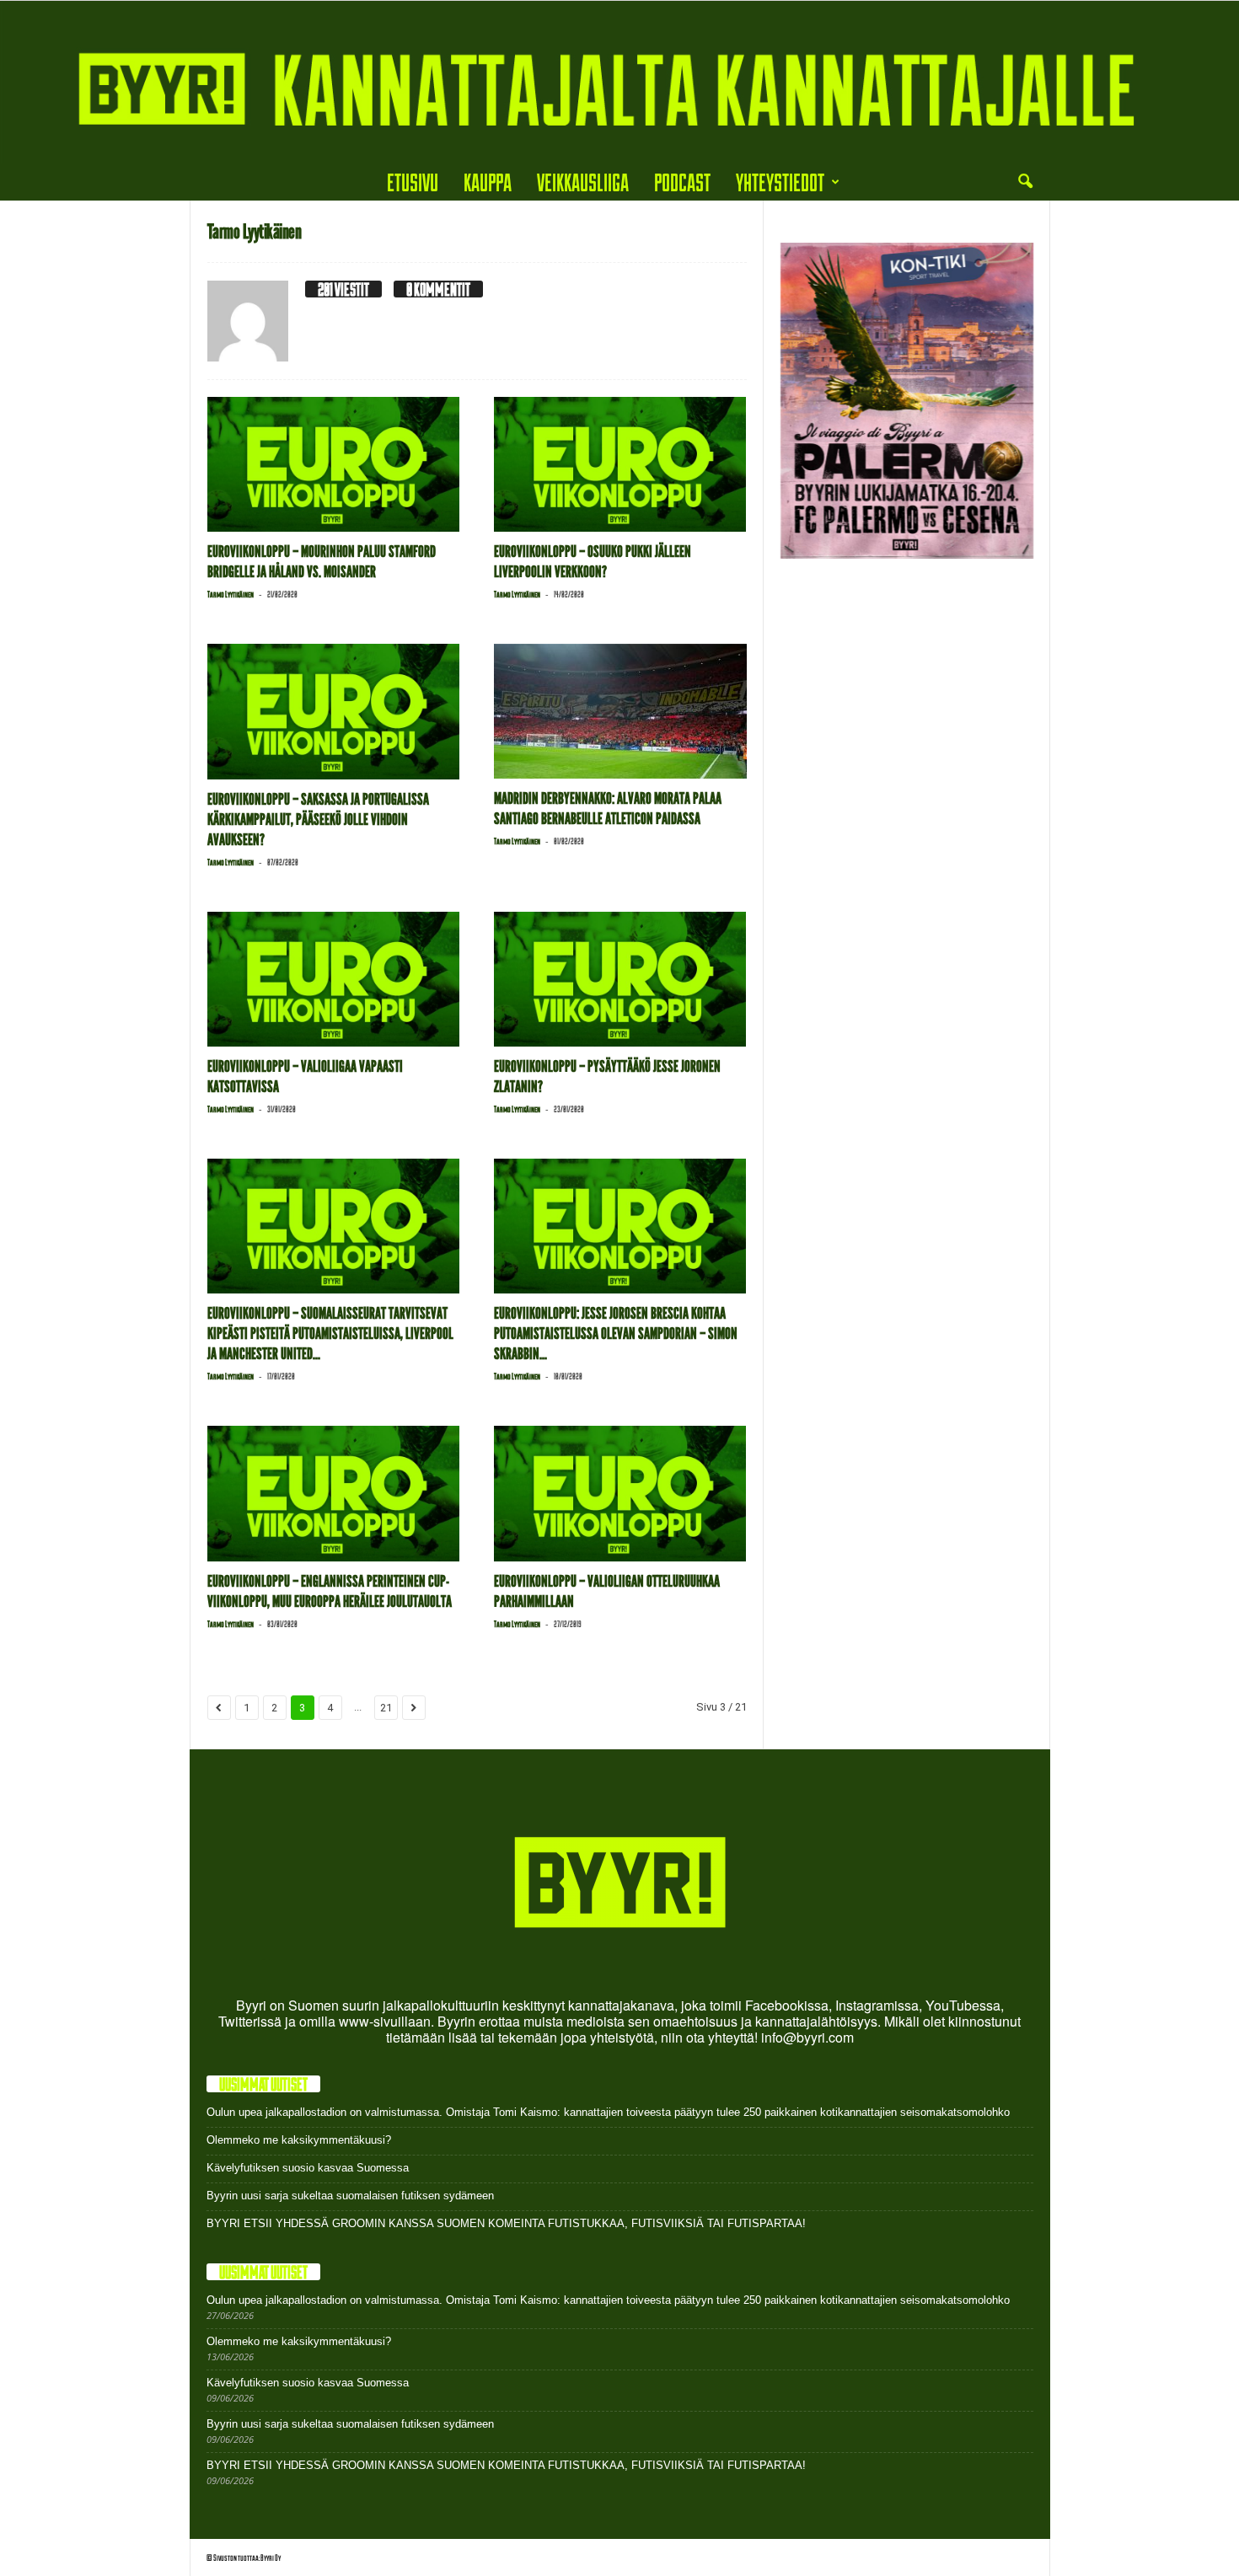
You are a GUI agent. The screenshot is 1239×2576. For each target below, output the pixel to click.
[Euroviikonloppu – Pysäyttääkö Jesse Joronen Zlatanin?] (620, 979)
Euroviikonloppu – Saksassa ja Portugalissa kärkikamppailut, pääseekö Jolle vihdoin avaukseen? (318, 819)
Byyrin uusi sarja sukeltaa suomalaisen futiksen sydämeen (350, 2196)
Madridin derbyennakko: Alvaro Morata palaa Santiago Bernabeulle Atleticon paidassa (608, 809)
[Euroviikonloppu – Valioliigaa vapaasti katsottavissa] (334, 979)
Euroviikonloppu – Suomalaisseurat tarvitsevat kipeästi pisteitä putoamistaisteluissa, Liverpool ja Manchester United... (330, 1334)
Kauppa (488, 182)
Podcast (682, 182)
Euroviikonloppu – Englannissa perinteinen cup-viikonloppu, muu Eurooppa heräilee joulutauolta (330, 1591)
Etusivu (413, 182)
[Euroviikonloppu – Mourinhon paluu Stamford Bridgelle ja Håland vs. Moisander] (334, 464)
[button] (1025, 182)
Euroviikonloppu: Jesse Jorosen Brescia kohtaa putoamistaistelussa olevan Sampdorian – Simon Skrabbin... (616, 1334)
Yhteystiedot (780, 182)
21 (386, 1708)
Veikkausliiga (583, 182)
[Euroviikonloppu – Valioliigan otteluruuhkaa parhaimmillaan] (620, 1493)
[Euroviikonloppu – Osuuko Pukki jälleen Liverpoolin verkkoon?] (620, 464)
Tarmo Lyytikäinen (231, 594)
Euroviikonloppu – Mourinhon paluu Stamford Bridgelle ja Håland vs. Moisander (322, 562)
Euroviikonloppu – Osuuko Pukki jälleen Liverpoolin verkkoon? (593, 562)
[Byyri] (619, 82)
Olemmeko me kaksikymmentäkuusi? (299, 2140)
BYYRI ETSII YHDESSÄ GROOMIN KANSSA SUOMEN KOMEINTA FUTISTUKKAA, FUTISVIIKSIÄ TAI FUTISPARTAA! (506, 2223)
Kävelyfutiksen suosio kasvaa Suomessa (308, 2168)
